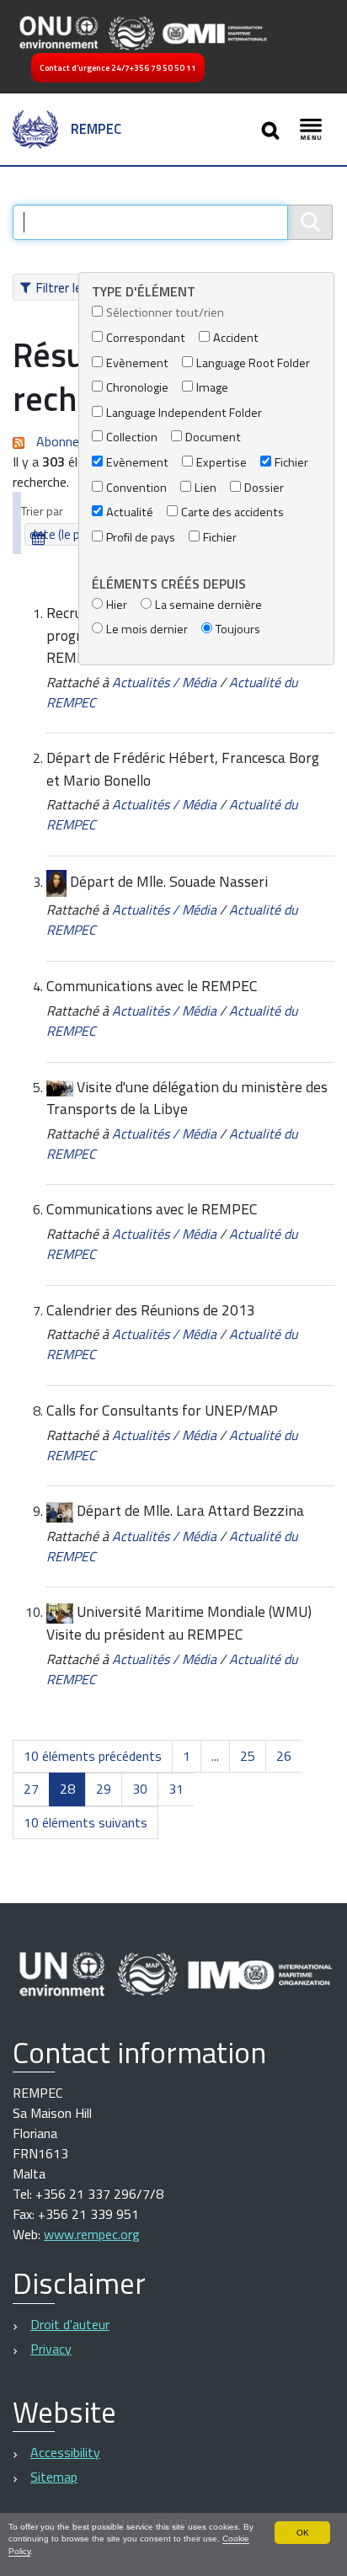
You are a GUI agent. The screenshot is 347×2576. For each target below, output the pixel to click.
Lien (206, 488)
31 (176, 1789)
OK (303, 2533)
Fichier (291, 463)
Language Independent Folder (184, 413)
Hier (117, 605)
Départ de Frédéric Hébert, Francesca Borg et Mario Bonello (183, 768)
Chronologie (137, 388)
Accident (236, 338)
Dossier (264, 488)
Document (213, 437)
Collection (132, 437)
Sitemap (54, 2477)
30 (140, 1789)
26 (284, 1756)
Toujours (238, 629)
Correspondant (146, 338)
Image (212, 388)
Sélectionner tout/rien (165, 313)
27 (31, 1789)
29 (104, 1789)
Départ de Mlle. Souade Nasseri (169, 881)
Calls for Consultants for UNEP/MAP (162, 1410)
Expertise (222, 463)
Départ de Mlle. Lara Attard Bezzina (190, 1510)
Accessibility (65, 2452)
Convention (136, 488)
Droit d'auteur (70, 2324)
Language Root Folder (253, 363)
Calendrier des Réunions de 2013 (151, 1310)
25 (248, 1756)
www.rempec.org (92, 2234)
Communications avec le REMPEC (152, 986)
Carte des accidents (232, 512)
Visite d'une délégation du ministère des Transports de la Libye (187, 1098)
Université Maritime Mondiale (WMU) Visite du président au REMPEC (179, 1623)
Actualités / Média (164, 682)
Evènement (137, 363)
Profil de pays (141, 538)
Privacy (51, 2349)
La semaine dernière (208, 605)
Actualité (130, 512)
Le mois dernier (147, 629)
